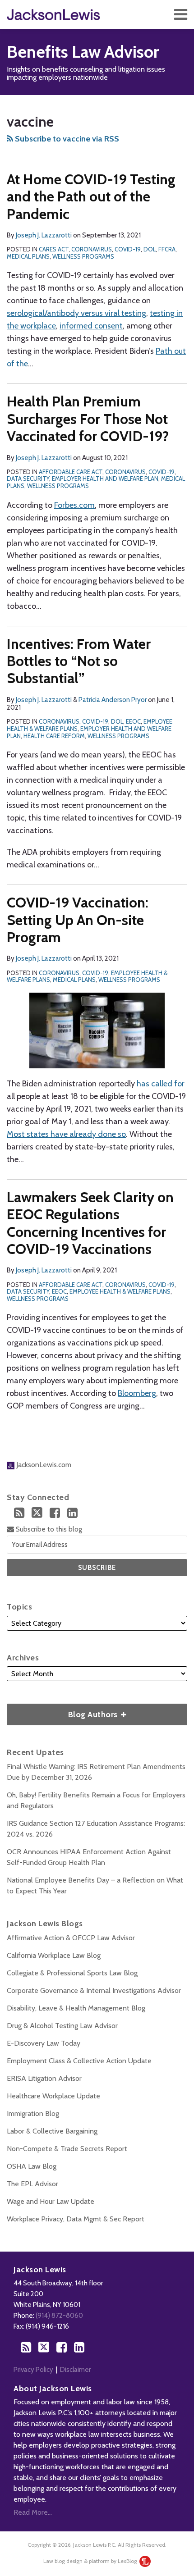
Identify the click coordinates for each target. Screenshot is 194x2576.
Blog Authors (63, 1712)
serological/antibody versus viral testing (76, 313)
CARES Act (54, 249)
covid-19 (128, 249)
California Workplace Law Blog (54, 1955)
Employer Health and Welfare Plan (105, 479)
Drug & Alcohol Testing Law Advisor (62, 2026)
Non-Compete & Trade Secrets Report (67, 2149)
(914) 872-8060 (59, 2316)
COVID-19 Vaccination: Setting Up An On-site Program (78, 920)
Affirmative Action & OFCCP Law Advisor (71, 1938)
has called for (161, 1084)
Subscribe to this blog (48, 1529)
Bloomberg (137, 1393)
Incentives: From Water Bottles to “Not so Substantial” (79, 661)
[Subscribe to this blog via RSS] (19, 1513)
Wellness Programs (83, 256)
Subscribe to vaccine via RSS (66, 139)
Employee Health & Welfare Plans (120, 1291)
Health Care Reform (54, 736)
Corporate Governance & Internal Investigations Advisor (94, 1990)
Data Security (28, 479)
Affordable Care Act (71, 472)
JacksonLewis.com (43, 1465)
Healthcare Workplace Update (53, 2096)
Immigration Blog (33, 2113)
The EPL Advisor (32, 2184)
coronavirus (92, 249)
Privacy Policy (33, 2370)
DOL (150, 249)
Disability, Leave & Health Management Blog (76, 2008)
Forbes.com (74, 505)
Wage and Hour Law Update (51, 2201)
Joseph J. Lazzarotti (44, 235)
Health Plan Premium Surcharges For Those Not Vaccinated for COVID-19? (88, 419)
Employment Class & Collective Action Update (79, 2061)
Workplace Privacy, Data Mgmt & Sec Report (76, 2219)
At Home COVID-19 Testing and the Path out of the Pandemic (91, 196)
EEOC (133, 721)
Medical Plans (28, 256)
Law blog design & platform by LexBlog (91, 2561)
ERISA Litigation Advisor (44, 2078)
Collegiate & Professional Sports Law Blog (72, 1973)
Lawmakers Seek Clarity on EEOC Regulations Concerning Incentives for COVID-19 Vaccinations (90, 1223)
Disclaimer (75, 2370)
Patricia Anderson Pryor (113, 700)
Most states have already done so (66, 1134)
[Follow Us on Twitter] (37, 1513)
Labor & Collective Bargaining (52, 2131)
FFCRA (167, 249)
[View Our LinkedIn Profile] (72, 1513)
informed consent (91, 326)
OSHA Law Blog (32, 2166)
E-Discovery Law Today (44, 2043)
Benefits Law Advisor (83, 52)
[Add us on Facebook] (55, 1513)
